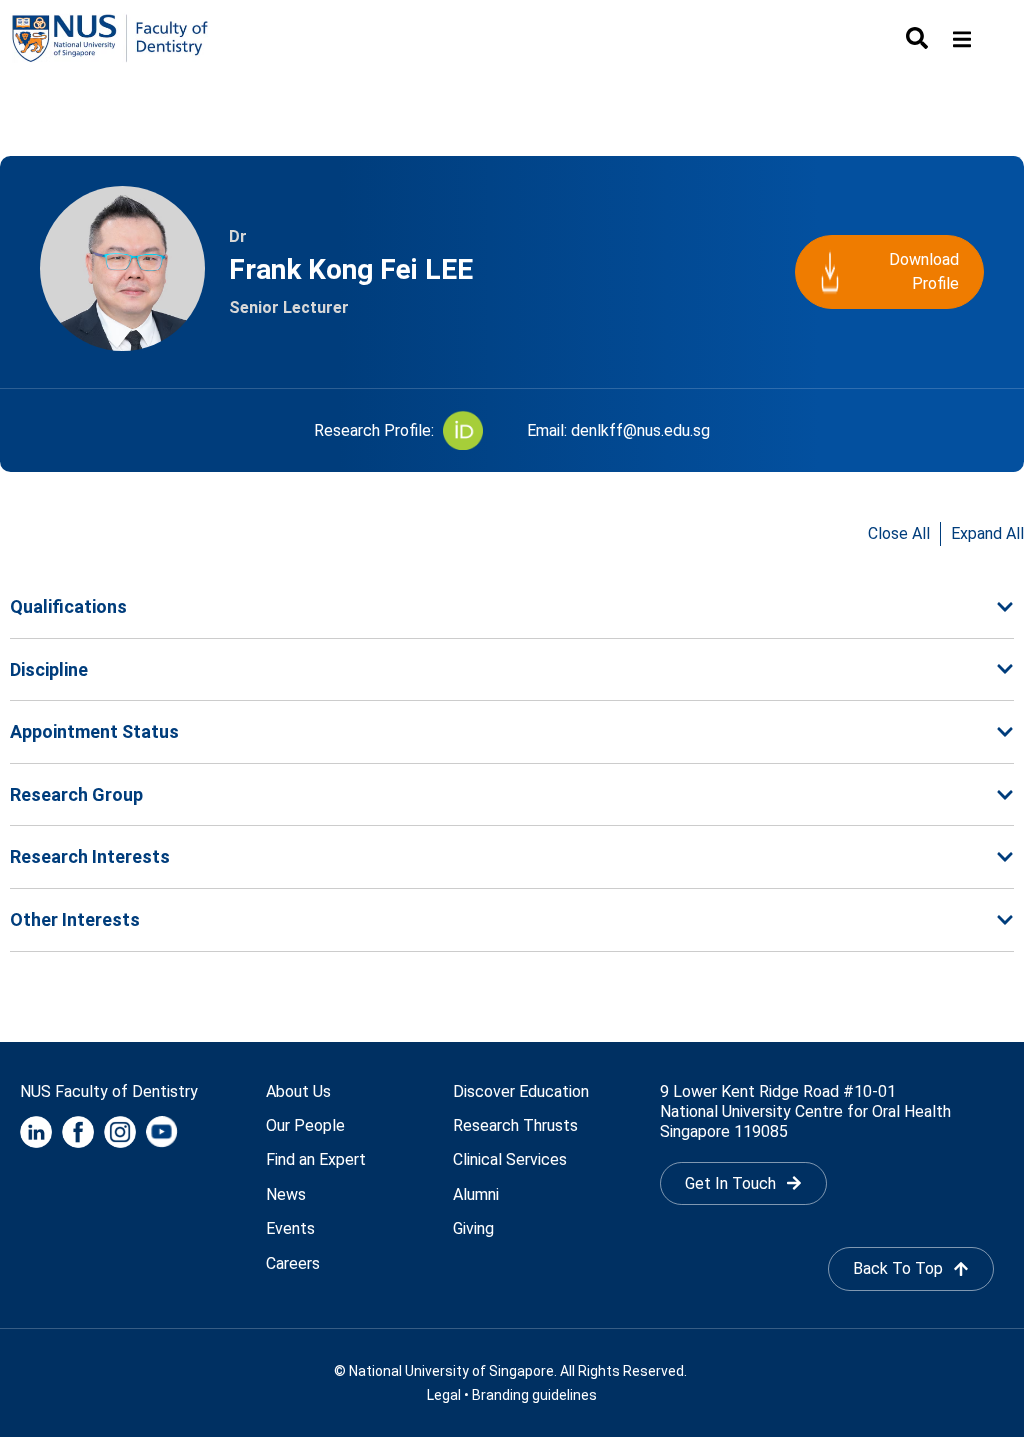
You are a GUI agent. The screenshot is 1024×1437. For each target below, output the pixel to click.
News (286, 1194)
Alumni (476, 1194)
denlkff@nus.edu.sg (640, 430)
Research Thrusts (515, 1125)
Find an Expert (316, 1159)
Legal (444, 1395)
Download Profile (924, 271)
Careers (293, 1263)
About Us (298, 1091)
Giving (473, 1228)
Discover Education (521, 1091)
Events (290, 1228)
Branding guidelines (534, 1395)
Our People (305, 1125)
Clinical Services (510, 1159)
